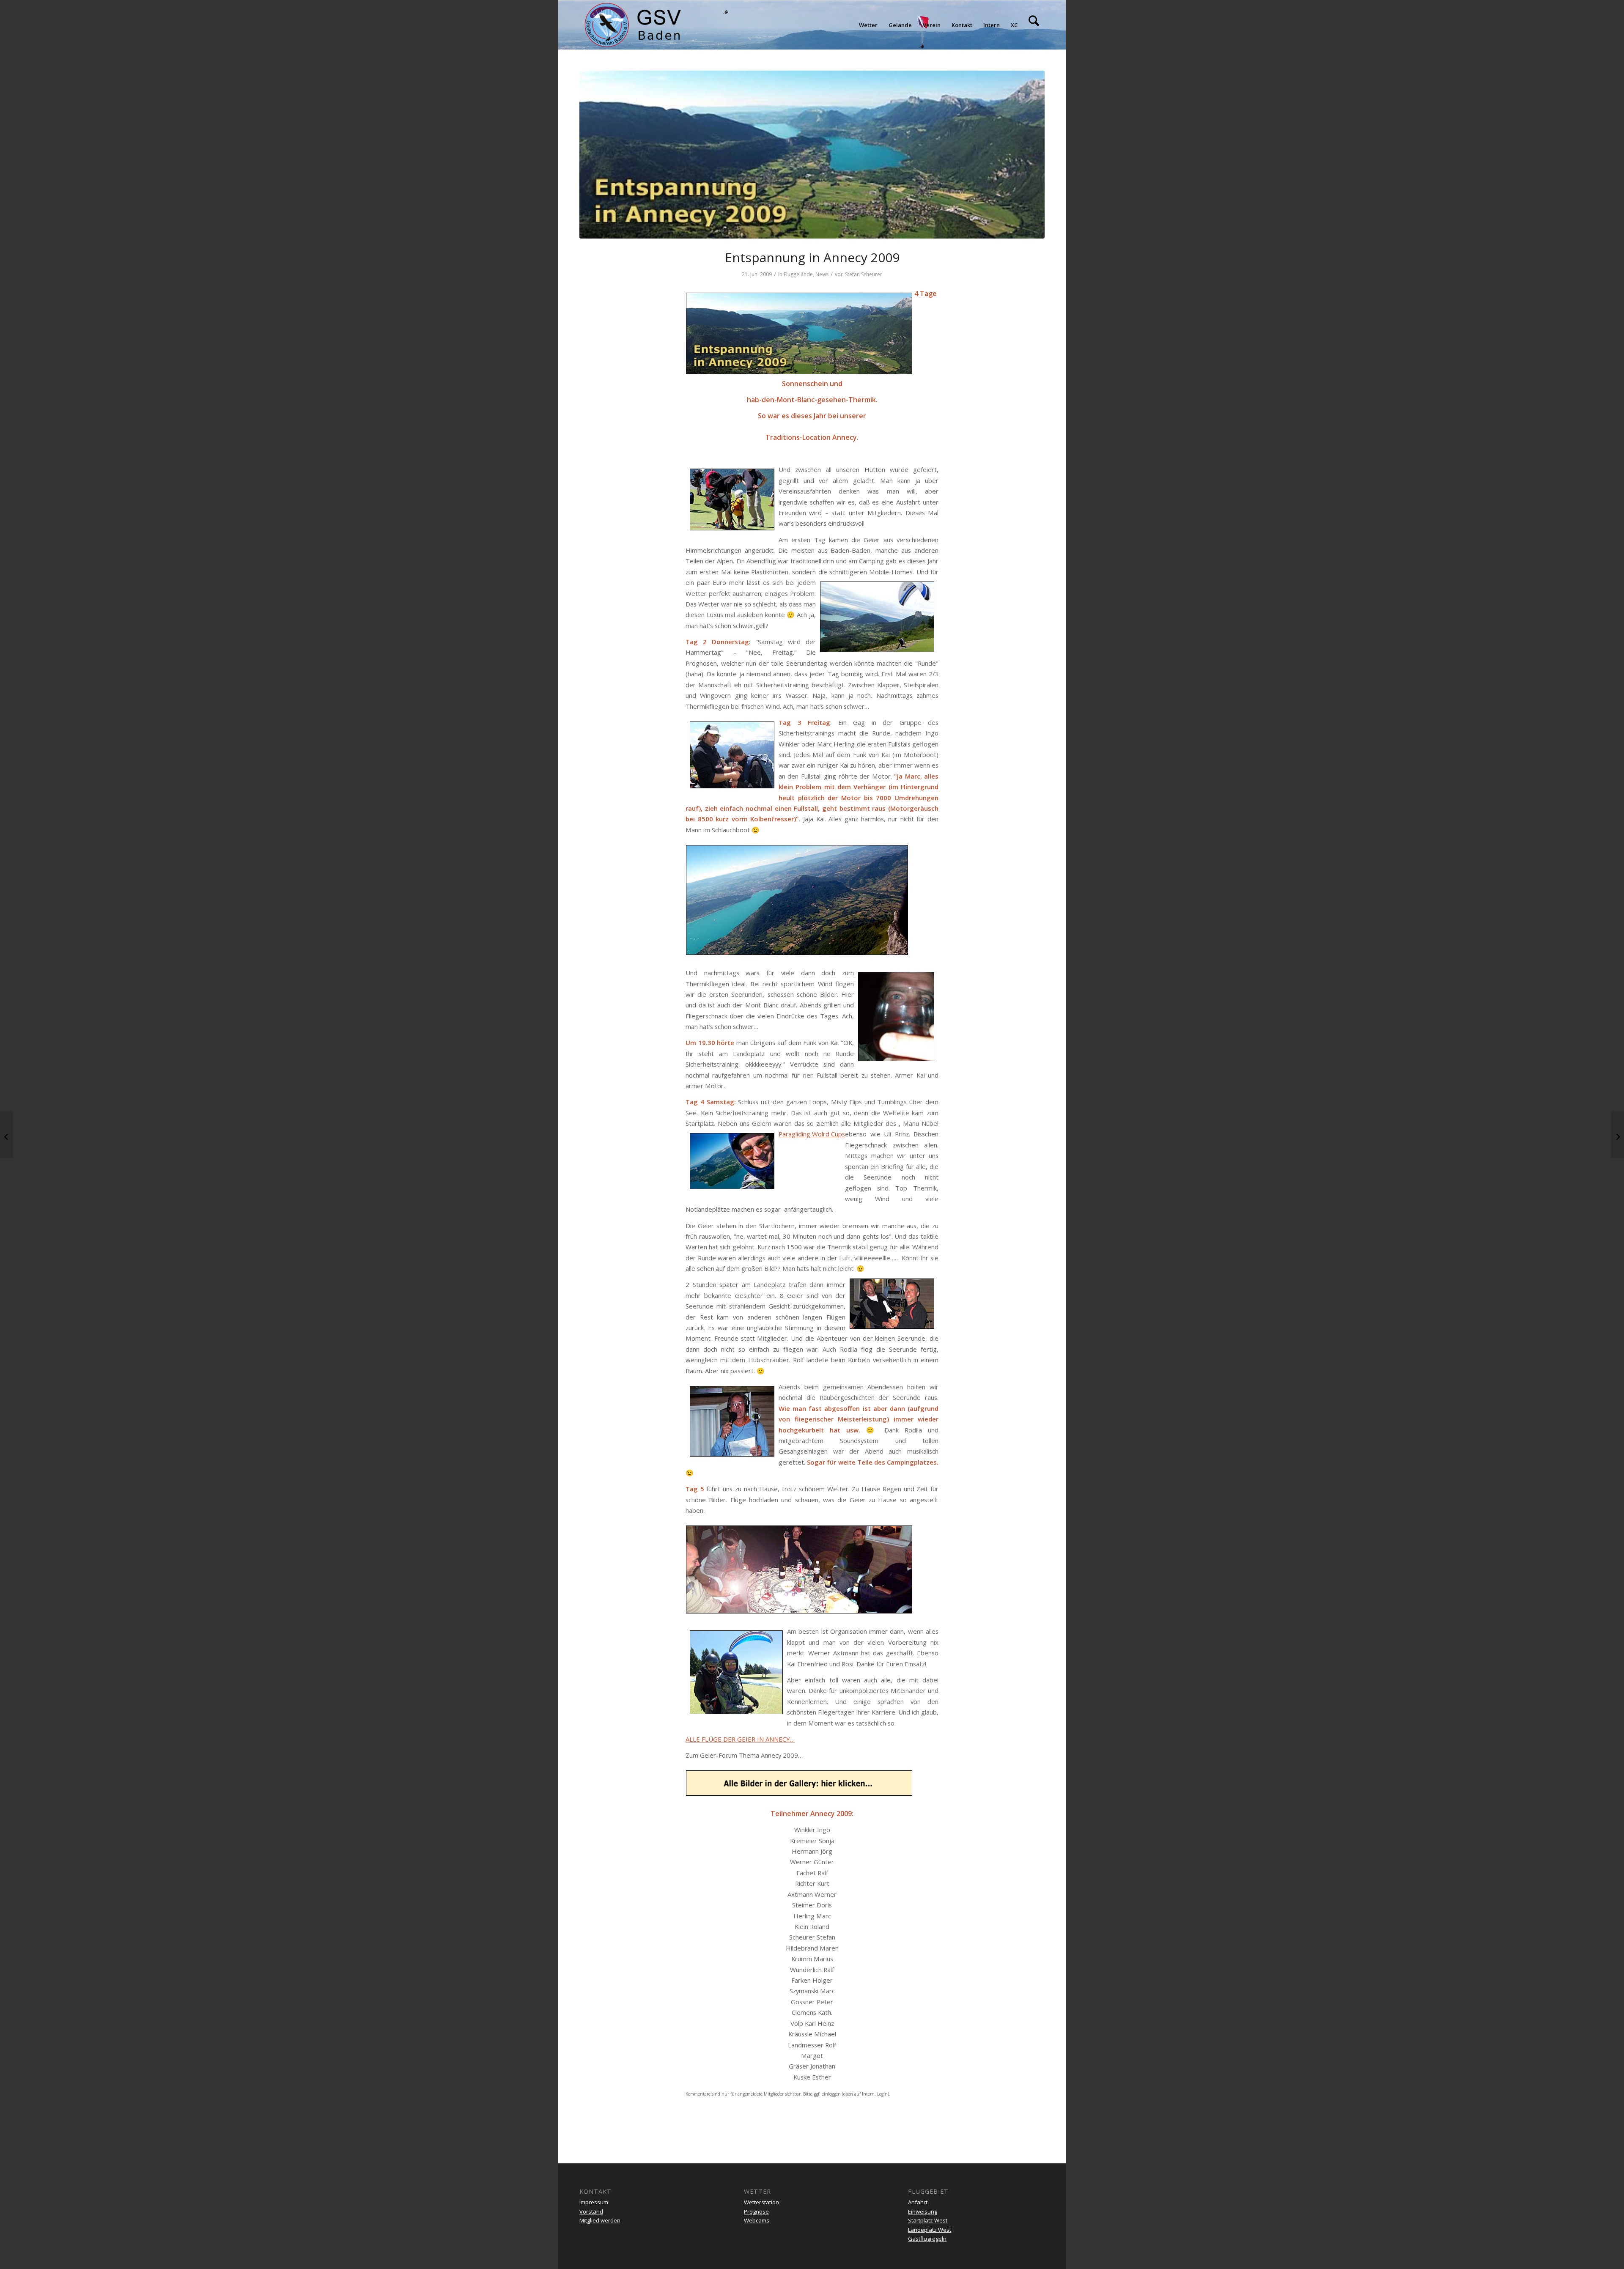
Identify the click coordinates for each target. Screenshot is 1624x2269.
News (822, 274)
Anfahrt (918, 2202)
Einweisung (923, 2211)
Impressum (594, 2202)
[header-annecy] (812, 155)
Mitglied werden (600, 2220)
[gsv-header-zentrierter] (633, 25)
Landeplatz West (930, 2230)
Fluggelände (798, 274)
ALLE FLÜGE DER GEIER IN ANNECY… (740, 1739)
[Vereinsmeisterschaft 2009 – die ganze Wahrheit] (1617, 1135)
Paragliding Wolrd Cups (812, 1134)
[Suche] (1034, 25)
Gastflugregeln (927, 2239)
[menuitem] (868, 25)
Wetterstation (761, 2202)
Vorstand (591, 2211)
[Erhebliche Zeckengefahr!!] (7, 1135)
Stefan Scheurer (864, 274)
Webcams (757, 2220)
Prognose (756, 2211)
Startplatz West (928, 2220)
